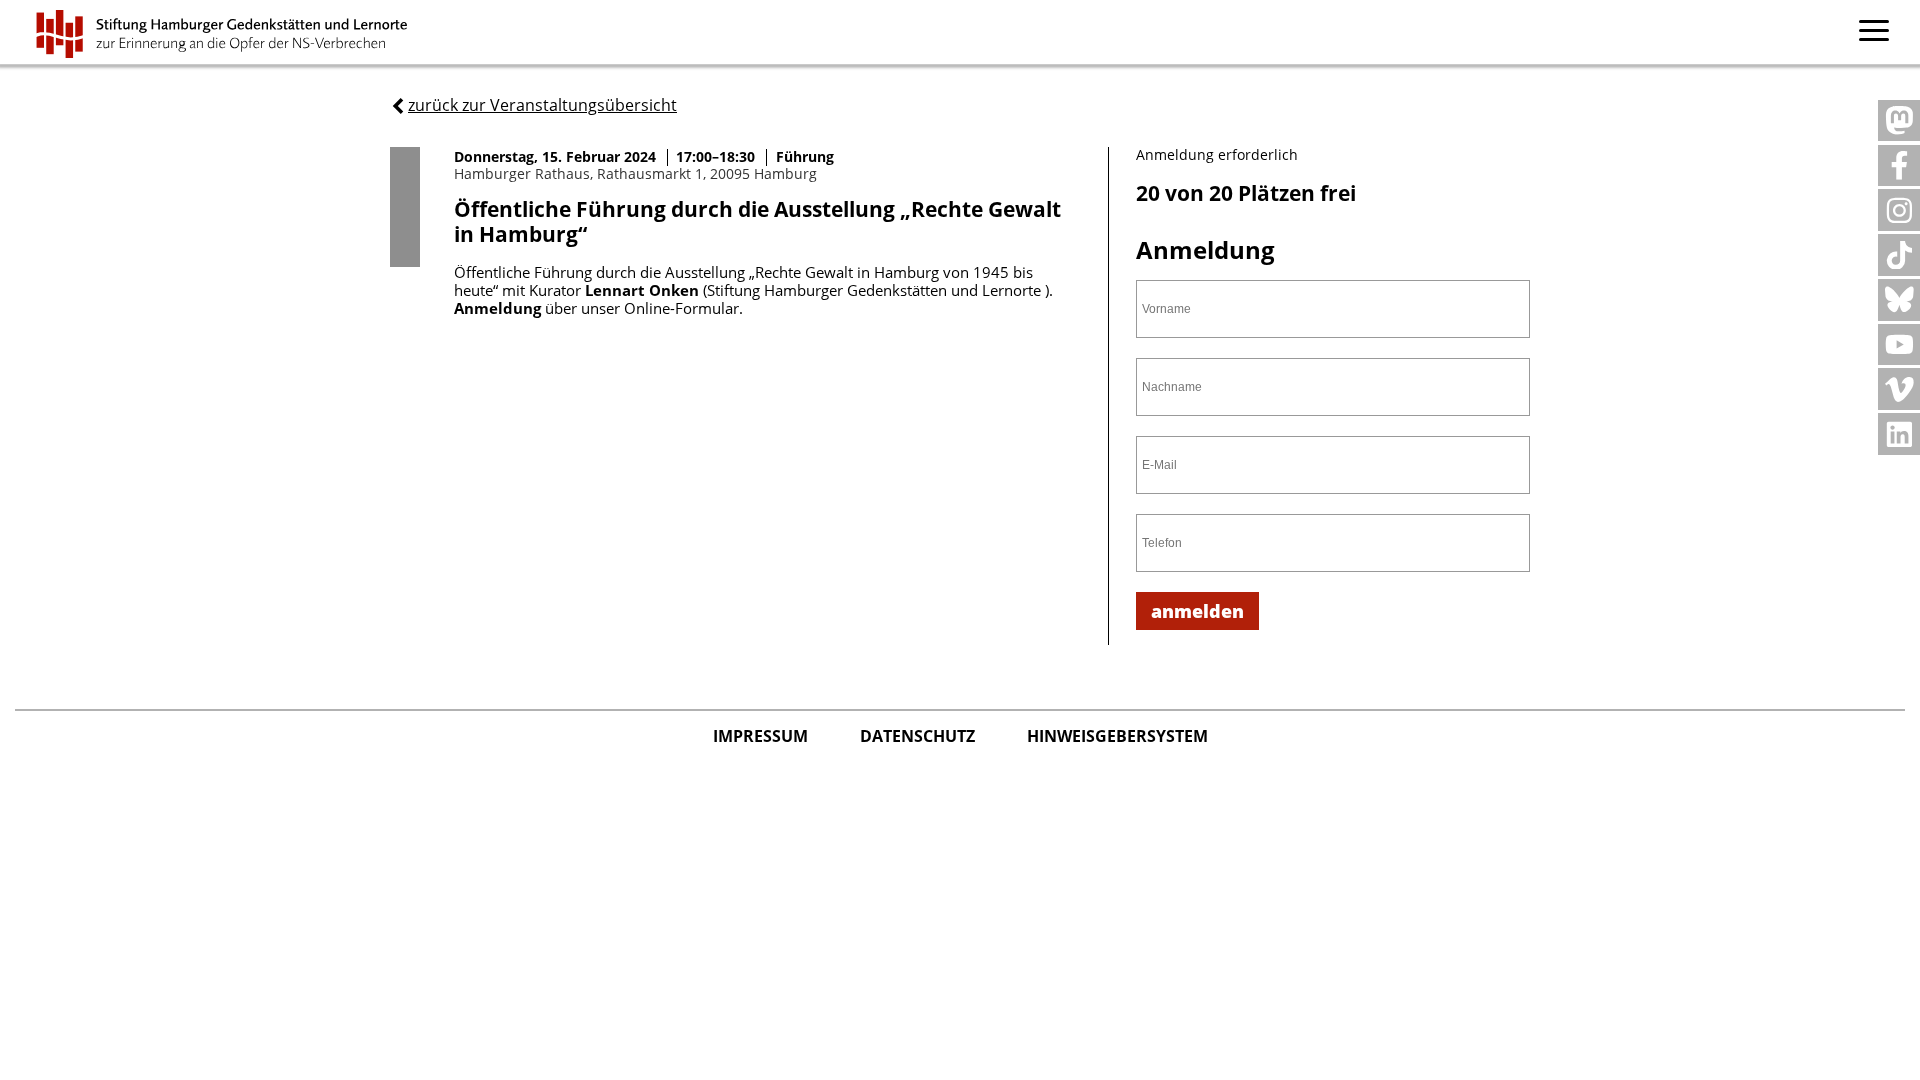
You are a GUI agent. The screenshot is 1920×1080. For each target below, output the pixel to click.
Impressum (762, 736)
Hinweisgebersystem (1117, 736)
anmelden (1197, 611)
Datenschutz (919, 736)
